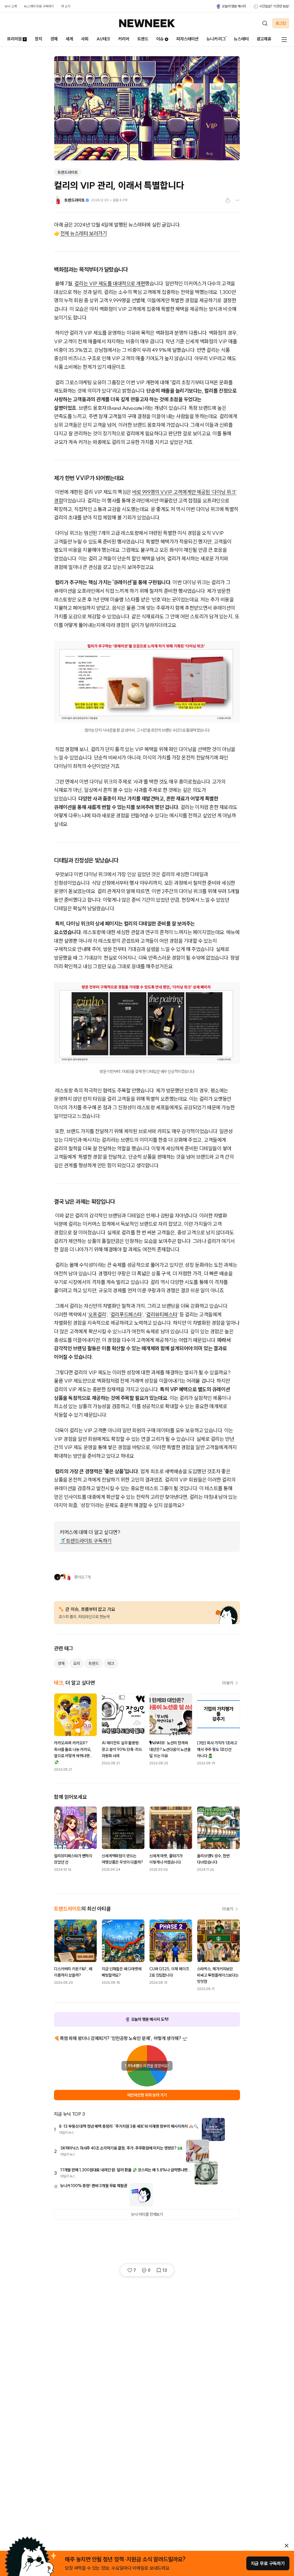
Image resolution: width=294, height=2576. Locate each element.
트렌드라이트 (68, 172)
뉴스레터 (241, 39)
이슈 (160, 39)
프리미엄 (14, 39)
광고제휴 (264, 39)
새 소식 (65, 6)
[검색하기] (265, 23)
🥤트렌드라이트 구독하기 (86, 1541)
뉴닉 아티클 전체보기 (147, 2214)
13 (165, 2270)
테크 (111, 1663)
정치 (38, 39)
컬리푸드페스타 (126, 1315)
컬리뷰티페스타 (162, 1315)
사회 (85, 39)
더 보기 (228, 1683)
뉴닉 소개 (11, 6)
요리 (77, 1663)
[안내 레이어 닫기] (287, 2546)
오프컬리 (97, 1315)
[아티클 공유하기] (228, 200)
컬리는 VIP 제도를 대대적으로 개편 (110, 283)
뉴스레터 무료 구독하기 (39, 6)
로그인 (281, 23)
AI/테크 (103, 39)
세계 (69, 39)
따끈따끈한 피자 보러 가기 (147, 2095)
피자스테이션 (187, 39)
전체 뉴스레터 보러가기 (84, 233)
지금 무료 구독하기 (268, 2563)
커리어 (124, 39)
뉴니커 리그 (216, 39)
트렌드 (143, 39)
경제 (54, 39)
